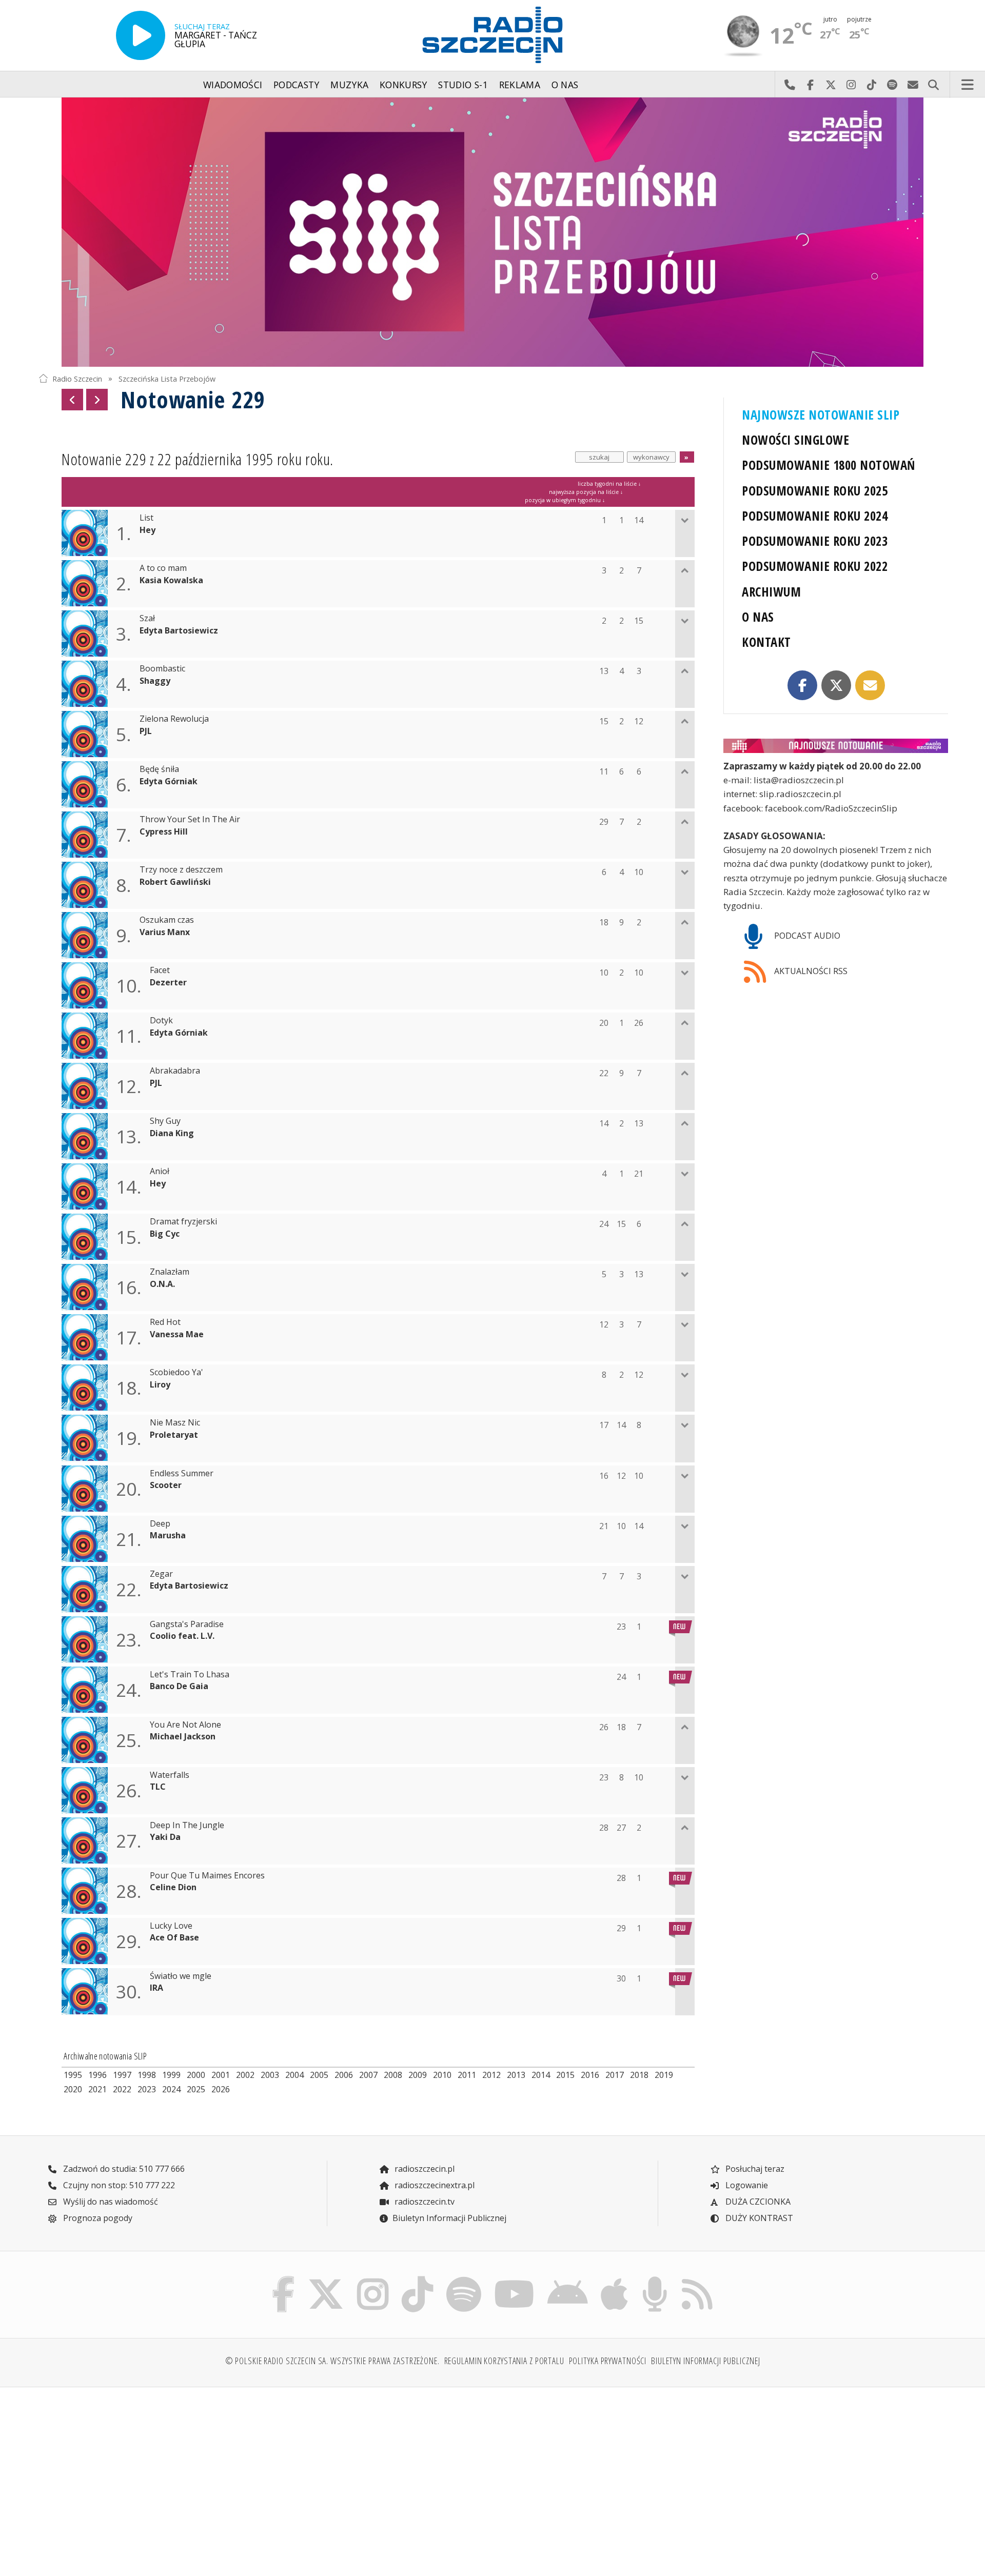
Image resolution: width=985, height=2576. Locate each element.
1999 (171, 2075)
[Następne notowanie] (97, 400)
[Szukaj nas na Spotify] (464, 2279)
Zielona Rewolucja (174, 719)
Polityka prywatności (608, 2361)
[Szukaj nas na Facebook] (284, 2279)
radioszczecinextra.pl (434, 2185)
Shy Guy (165, 1121)
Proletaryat (174, 1435)
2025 (196, 2089)
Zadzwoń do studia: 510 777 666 (123, 2169)
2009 (418, 2075)
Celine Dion (173, 1887)
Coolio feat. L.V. (182, 1636)
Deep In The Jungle (187, 1825)
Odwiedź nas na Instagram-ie (851, 85)
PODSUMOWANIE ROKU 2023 (815, 541)
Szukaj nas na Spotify (892, 85)
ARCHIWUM (771, 592)
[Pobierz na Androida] (568, 2279)
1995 (73, 2075)
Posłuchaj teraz (754, 2169)
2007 (368, 2075)
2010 (442, 2075)
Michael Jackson (183, 1737)
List (146, 518)
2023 (147, 2089)
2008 (393, 2075)
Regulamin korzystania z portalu (504, 2361)
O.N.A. (162, 1284)
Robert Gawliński (175, 882)
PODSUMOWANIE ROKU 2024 (815, 516)
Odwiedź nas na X (831, 85)
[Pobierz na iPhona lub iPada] (615, 2279)
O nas (565, 85)
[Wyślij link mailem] (870, 685)
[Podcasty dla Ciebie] (655, 2279)
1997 (122, 2075)
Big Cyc (165, 1234)
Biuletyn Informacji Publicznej (449, 2218)
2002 (245, 2075)
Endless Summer (182, 1473)
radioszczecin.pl (423, 2169)
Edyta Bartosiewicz (179, 631)
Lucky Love (171, 1926)
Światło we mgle (181, 1976)
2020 (73, 2089)
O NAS (758, 617)
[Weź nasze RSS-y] (697, 2279)
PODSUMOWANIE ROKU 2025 (815, 491)
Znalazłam (170, 1272)
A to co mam (163, 568)
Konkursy (403, 85)
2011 (467, 2075)
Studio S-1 (463, 85)
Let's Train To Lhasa (190, 1675)
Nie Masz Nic (175, 1423)
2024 (171, 2089)
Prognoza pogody (97, 2218)
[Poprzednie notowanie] (72, 400)
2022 (122, 2089)
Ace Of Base (174, 1938)
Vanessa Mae (177, 1334)
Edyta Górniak (169, 781)
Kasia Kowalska (171, 580)
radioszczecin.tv (423, 2202)
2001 (221, 2075)
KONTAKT (766, 642)
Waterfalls (170, 1775)
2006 (344, 2075)
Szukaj (933, 85)
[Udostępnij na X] (836, 685)
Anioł (160, 1171)
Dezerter (168, 983)
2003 (270, 2075)
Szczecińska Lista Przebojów (167, 378)
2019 (664, 2075)
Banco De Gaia (179, 1686)
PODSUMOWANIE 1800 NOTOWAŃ (828, 465)
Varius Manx (165, 932)
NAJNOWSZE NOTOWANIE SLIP (821, 415)
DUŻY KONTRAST (758, 2218)
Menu (968, 85)
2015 (565, 2075)
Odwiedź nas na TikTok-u (872, 85)
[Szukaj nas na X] (326, 2279)
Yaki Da (165, 1837)
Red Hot (165, 1322)
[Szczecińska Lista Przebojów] (493, 232)
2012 (491, 2075)
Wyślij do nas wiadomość (913, 85)
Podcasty (297, 85)
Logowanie (746, 2185)
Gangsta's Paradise (187, 1624)
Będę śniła (159, 769)
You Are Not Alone (185, 1725)
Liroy (160, 1385)
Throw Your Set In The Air (190, 819)
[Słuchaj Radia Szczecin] (141, 35)
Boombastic (162, 669)
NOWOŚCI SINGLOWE (795, 440)
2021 (97, 2089)
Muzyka (349, 85)
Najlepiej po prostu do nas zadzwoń (790, 85)
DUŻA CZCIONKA (757, 2202)
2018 (639, 2075)
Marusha (168, 1535)
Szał (147, 618)
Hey (147, 530)
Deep (160, 1524)
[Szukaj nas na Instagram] (373, 2279)
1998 (147, 2075)
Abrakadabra (175, 1071)
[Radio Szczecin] (493, 35)
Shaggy (155, 681)
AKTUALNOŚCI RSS (810, 971)
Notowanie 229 (193, 399)
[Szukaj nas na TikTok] (417, 2279)
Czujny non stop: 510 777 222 (118, 2185)
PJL (146, 731)
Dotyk (161, 1021)
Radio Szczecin (77, 378)
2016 (590, 2075)
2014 (541, 2075)
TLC (158, 1787)
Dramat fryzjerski (183, 1222)
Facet (160, 970)
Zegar (161, 1574)
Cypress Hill (164, 832)
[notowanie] (836, 746)
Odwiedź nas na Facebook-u (810, 85)
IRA (156, 1988)
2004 (294, 2075)
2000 (196, 2075)
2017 (615, 2075)
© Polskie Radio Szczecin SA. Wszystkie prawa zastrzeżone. (332, 2361)
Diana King (172, 1133)
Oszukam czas (167, 920)
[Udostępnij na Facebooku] (802, 685)
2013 (516, 2075)
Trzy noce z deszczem (181, 870)
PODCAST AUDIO (806, 936)
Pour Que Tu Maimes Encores (207, 1876)
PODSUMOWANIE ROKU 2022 (815, 566)
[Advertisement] (149, 2475)
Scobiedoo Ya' (176, 1372)
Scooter (166, 1485)
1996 (97, 2075)
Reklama (520, 85)
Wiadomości (233, 85)
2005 (319, 2075)
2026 (221, 2089)
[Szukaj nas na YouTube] (515, 2279)
